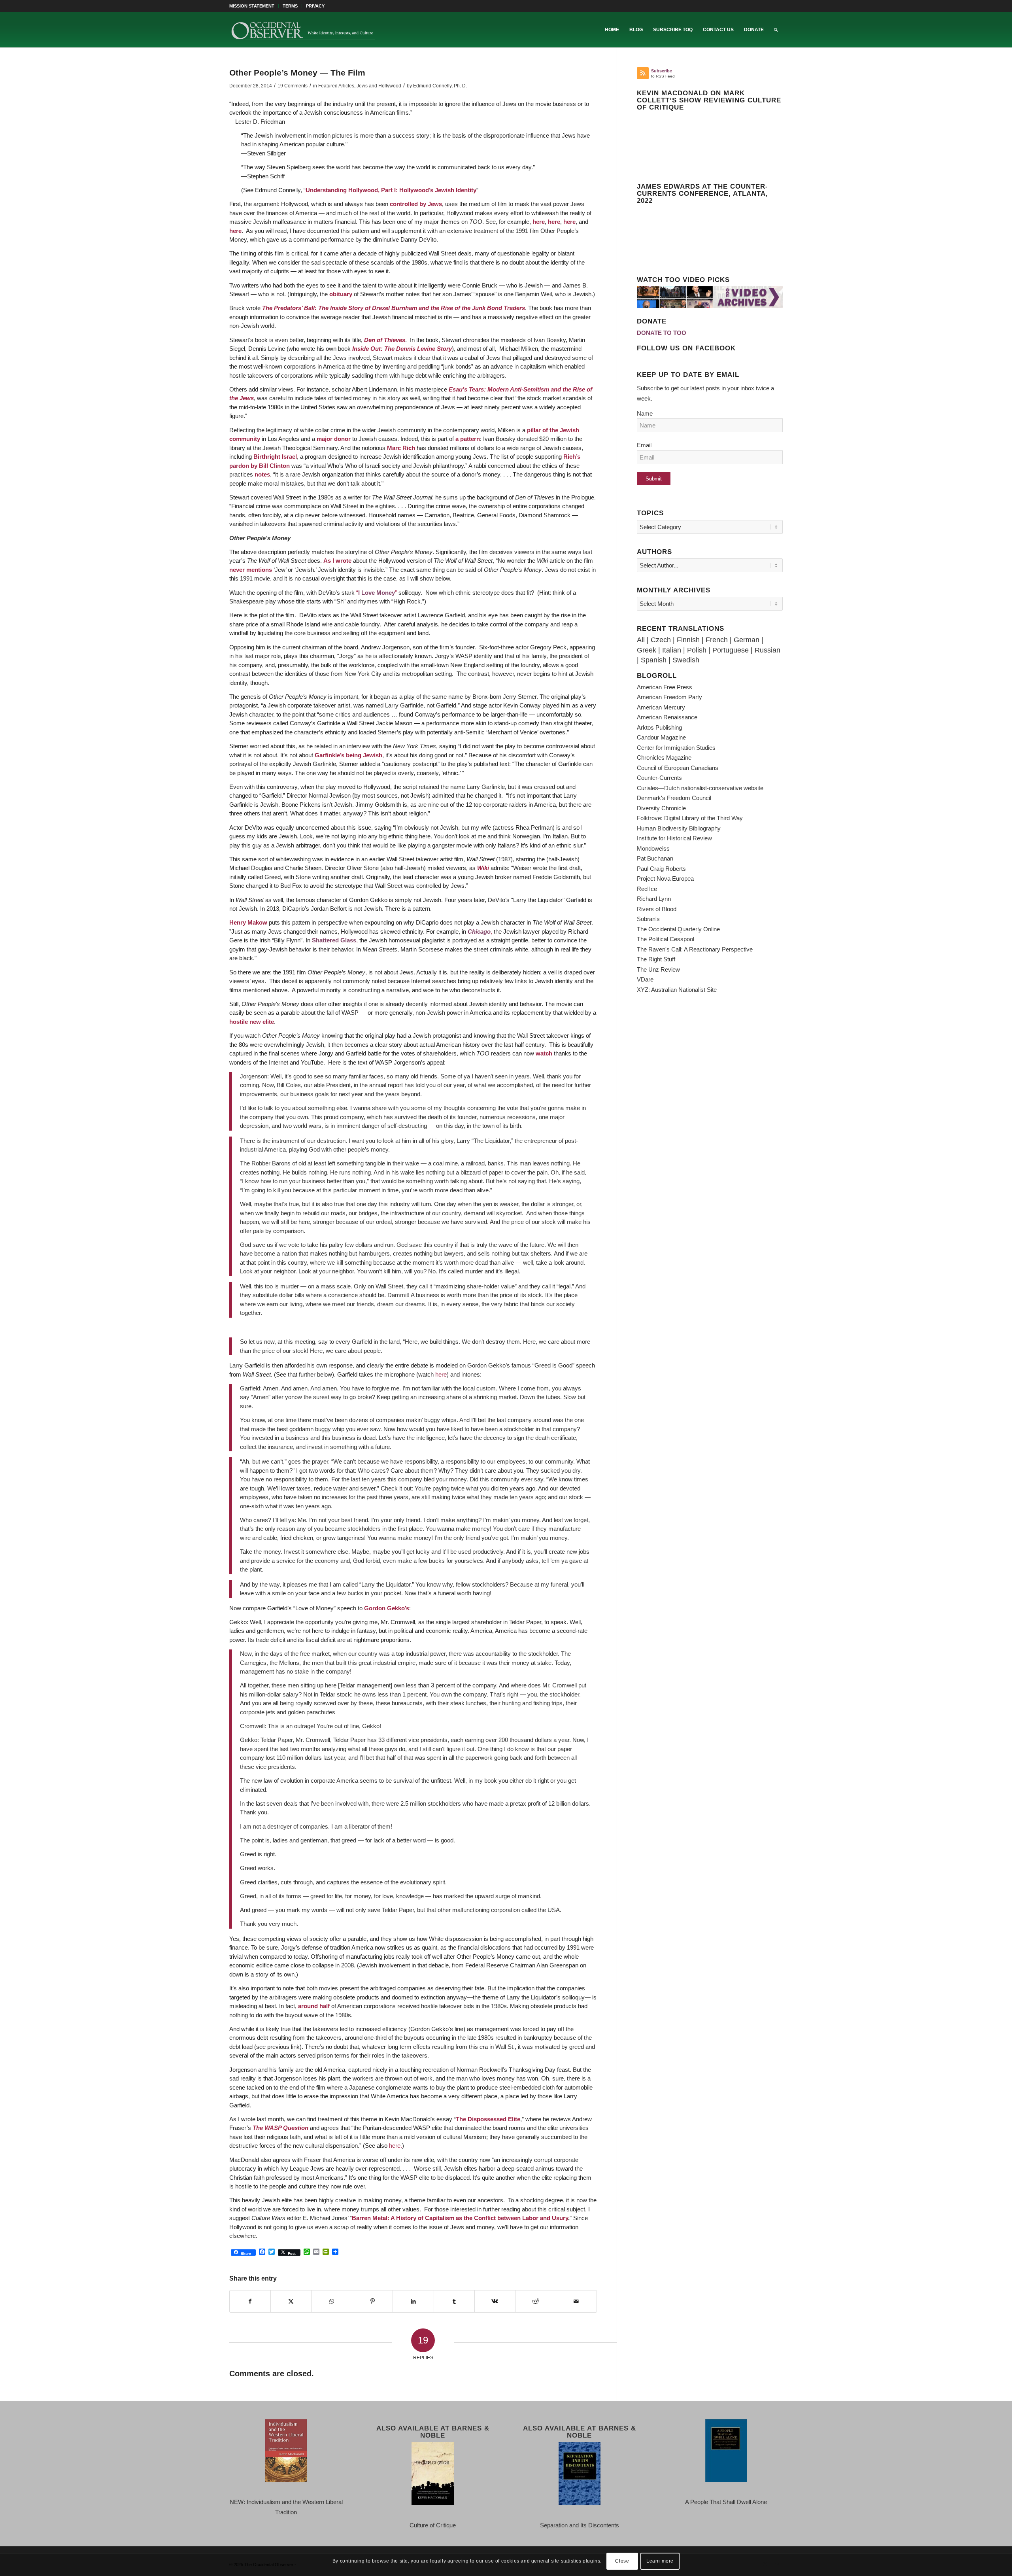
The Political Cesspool (666, 939)
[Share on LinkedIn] (413, 2302)
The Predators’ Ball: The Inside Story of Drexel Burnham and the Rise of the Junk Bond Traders (394, 308)
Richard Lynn (654, 899)
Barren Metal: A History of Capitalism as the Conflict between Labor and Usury (460, 2218)
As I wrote (337, 561)
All (641, 640)
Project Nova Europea (665, 879)
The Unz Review (658, 969)
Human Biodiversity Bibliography (679, 828)
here (539, 222)
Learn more (660, 2561)
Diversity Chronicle (661, 808)
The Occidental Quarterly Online (678, 929)
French (717, 640)
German (747, 640)
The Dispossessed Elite (488, 2119)
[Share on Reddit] (536, 2302)
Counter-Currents (659, 778)
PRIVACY (315, 6)
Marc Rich (401, 448)
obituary (341, 294)
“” (377, 593)
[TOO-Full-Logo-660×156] (303, 30)
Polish (697, 650)
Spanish (654, 660)
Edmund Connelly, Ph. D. (440, 86)
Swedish (686, 660)
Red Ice (647, 889)
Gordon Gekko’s (387, 1608)
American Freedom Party (669, 697)
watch (544, 1053)
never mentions (251, 570)
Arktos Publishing (659, 727)
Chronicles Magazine (664, 757)
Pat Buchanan (655, 858)
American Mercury (661, 707)
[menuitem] (254, 6)
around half (314, 2006)
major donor (333, 439)
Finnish (688, 640)
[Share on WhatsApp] (332, 2302)
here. (396, 2146)
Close (622, 2561)
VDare (645, 979)
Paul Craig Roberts (661, 869)
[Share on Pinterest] (372, 2302)
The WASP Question (280, 2128)
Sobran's (648, 919)
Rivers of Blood (657, 909)
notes (262, 474)
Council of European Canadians (678, 768)
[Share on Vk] (495, 2302)
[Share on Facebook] (250, 2302)
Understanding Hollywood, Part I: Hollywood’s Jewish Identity (391, 190)
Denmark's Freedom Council (674, 798)
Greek (647, 650)
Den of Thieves (385, 340)
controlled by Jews (416, 204)
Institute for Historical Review (674, 838)
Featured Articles (336, 86)
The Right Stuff (656, 959)
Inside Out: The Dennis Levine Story (402, 349)
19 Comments (293, 86)
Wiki (483, 868)
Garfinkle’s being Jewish (348, 755)
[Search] (776, 30)
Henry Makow (248, 922)
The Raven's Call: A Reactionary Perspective (695, 949)
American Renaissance (667, 717)
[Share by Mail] (576, 2302)
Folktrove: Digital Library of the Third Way (690, 818)
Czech (661, 640)
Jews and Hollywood (379, 86)
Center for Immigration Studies (676, 748)
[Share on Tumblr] (454, 2302)
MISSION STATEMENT (252, 6)
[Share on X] (291, 2302)
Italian (672, 650)
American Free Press (665, 687)
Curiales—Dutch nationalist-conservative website (700, 788)
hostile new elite (252, 1022)
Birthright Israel (275, 457)
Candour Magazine (661, 737)
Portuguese (731, 650)
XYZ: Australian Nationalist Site (677, 990)
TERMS (290, 6)
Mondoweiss (653, 848)
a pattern (468, 439)
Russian (767, 650)
